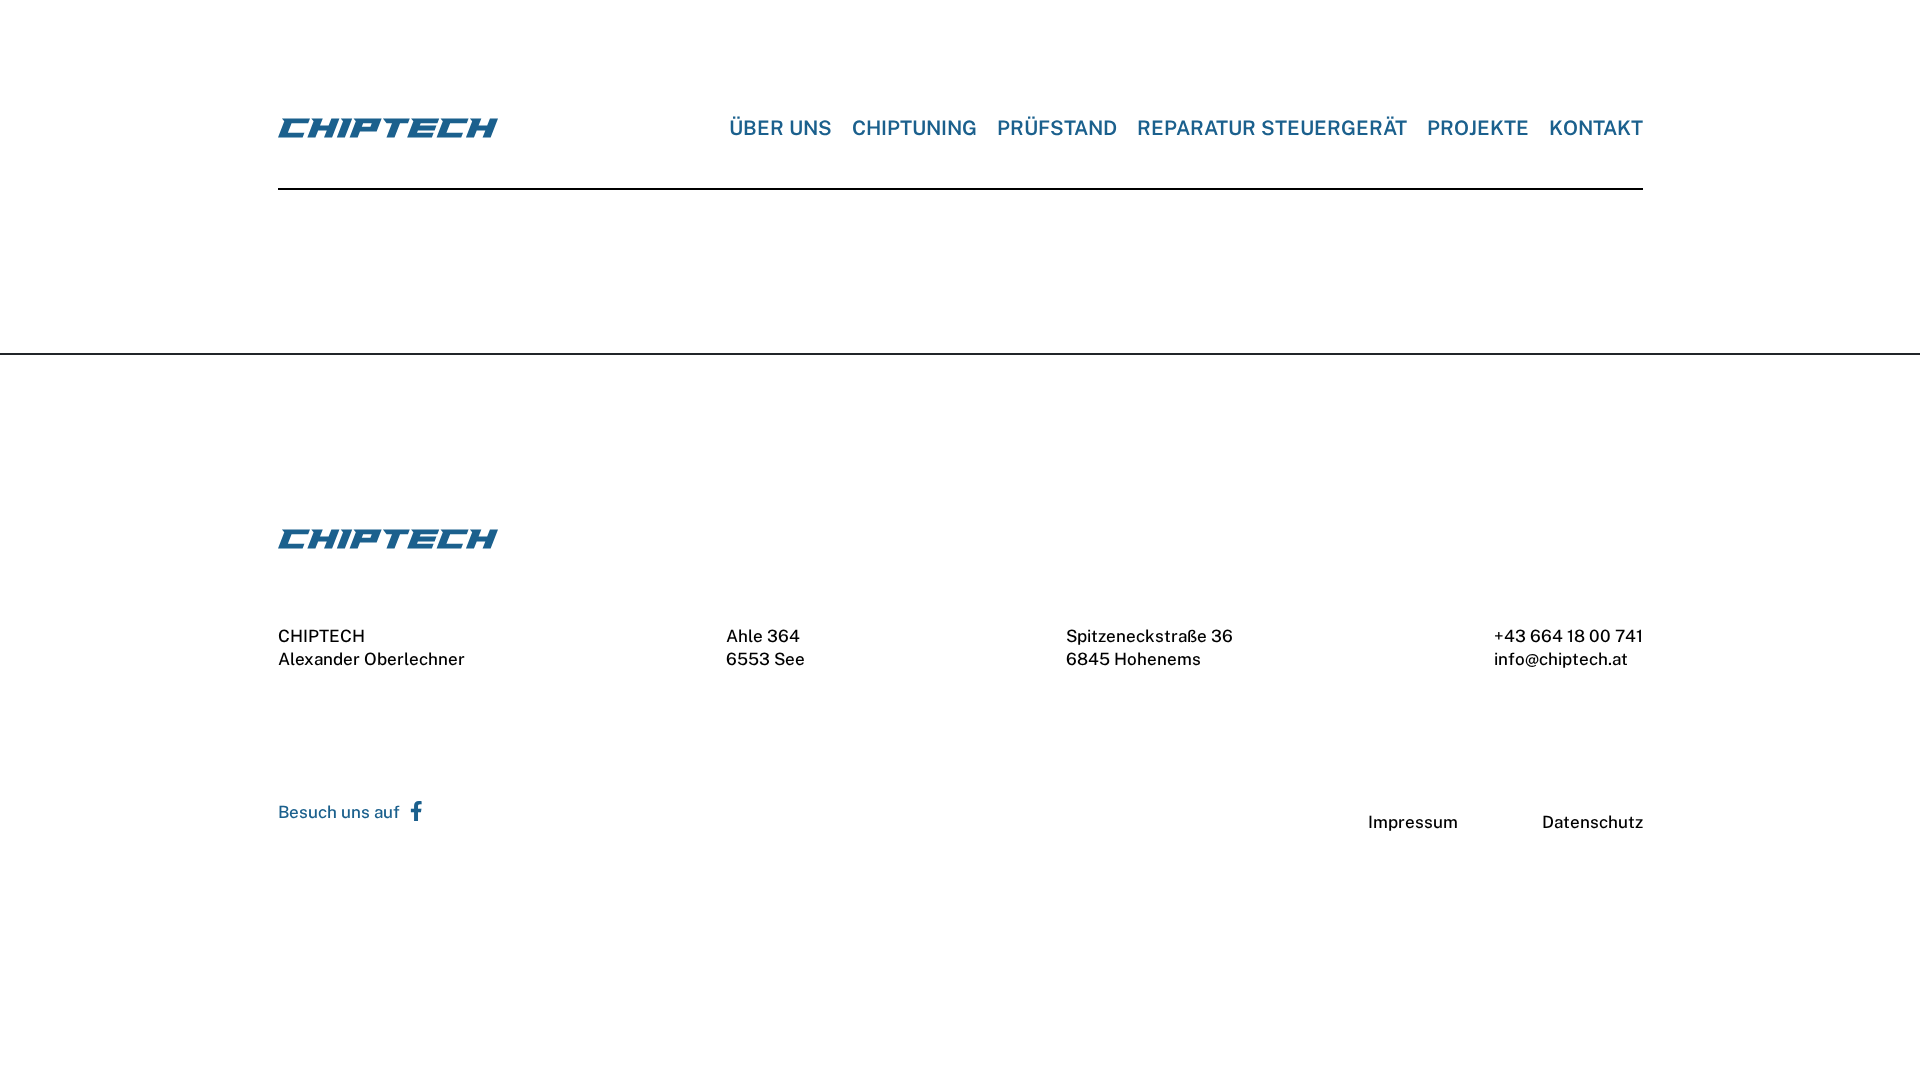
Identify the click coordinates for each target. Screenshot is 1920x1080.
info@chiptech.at (1561, 659)
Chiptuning (914, 128)
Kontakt (1596, 128)
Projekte (1478, 128)
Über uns (780, 128)
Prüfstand (1057, 128)
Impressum (1413, 822)
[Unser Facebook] (411, 812)
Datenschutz (1592, 822)
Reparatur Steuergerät (1272, 128)
